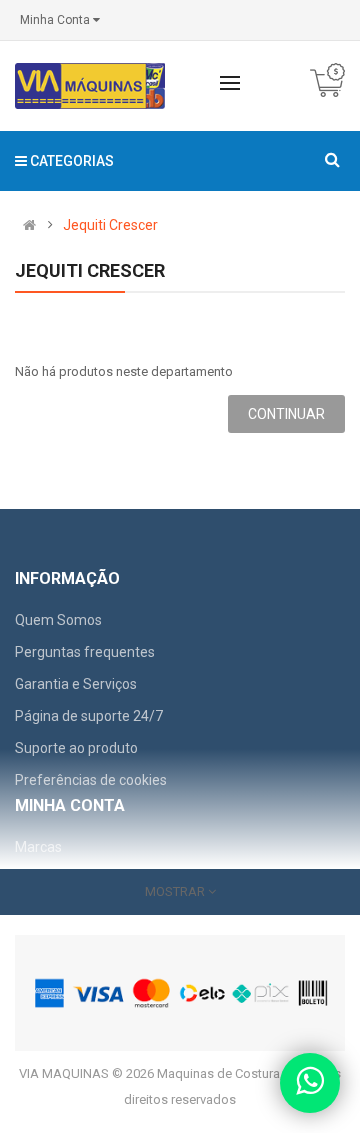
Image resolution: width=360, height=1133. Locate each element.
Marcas (38, 847)
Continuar (286, 414)
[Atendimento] (310, 1083)
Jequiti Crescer (110, 225)
